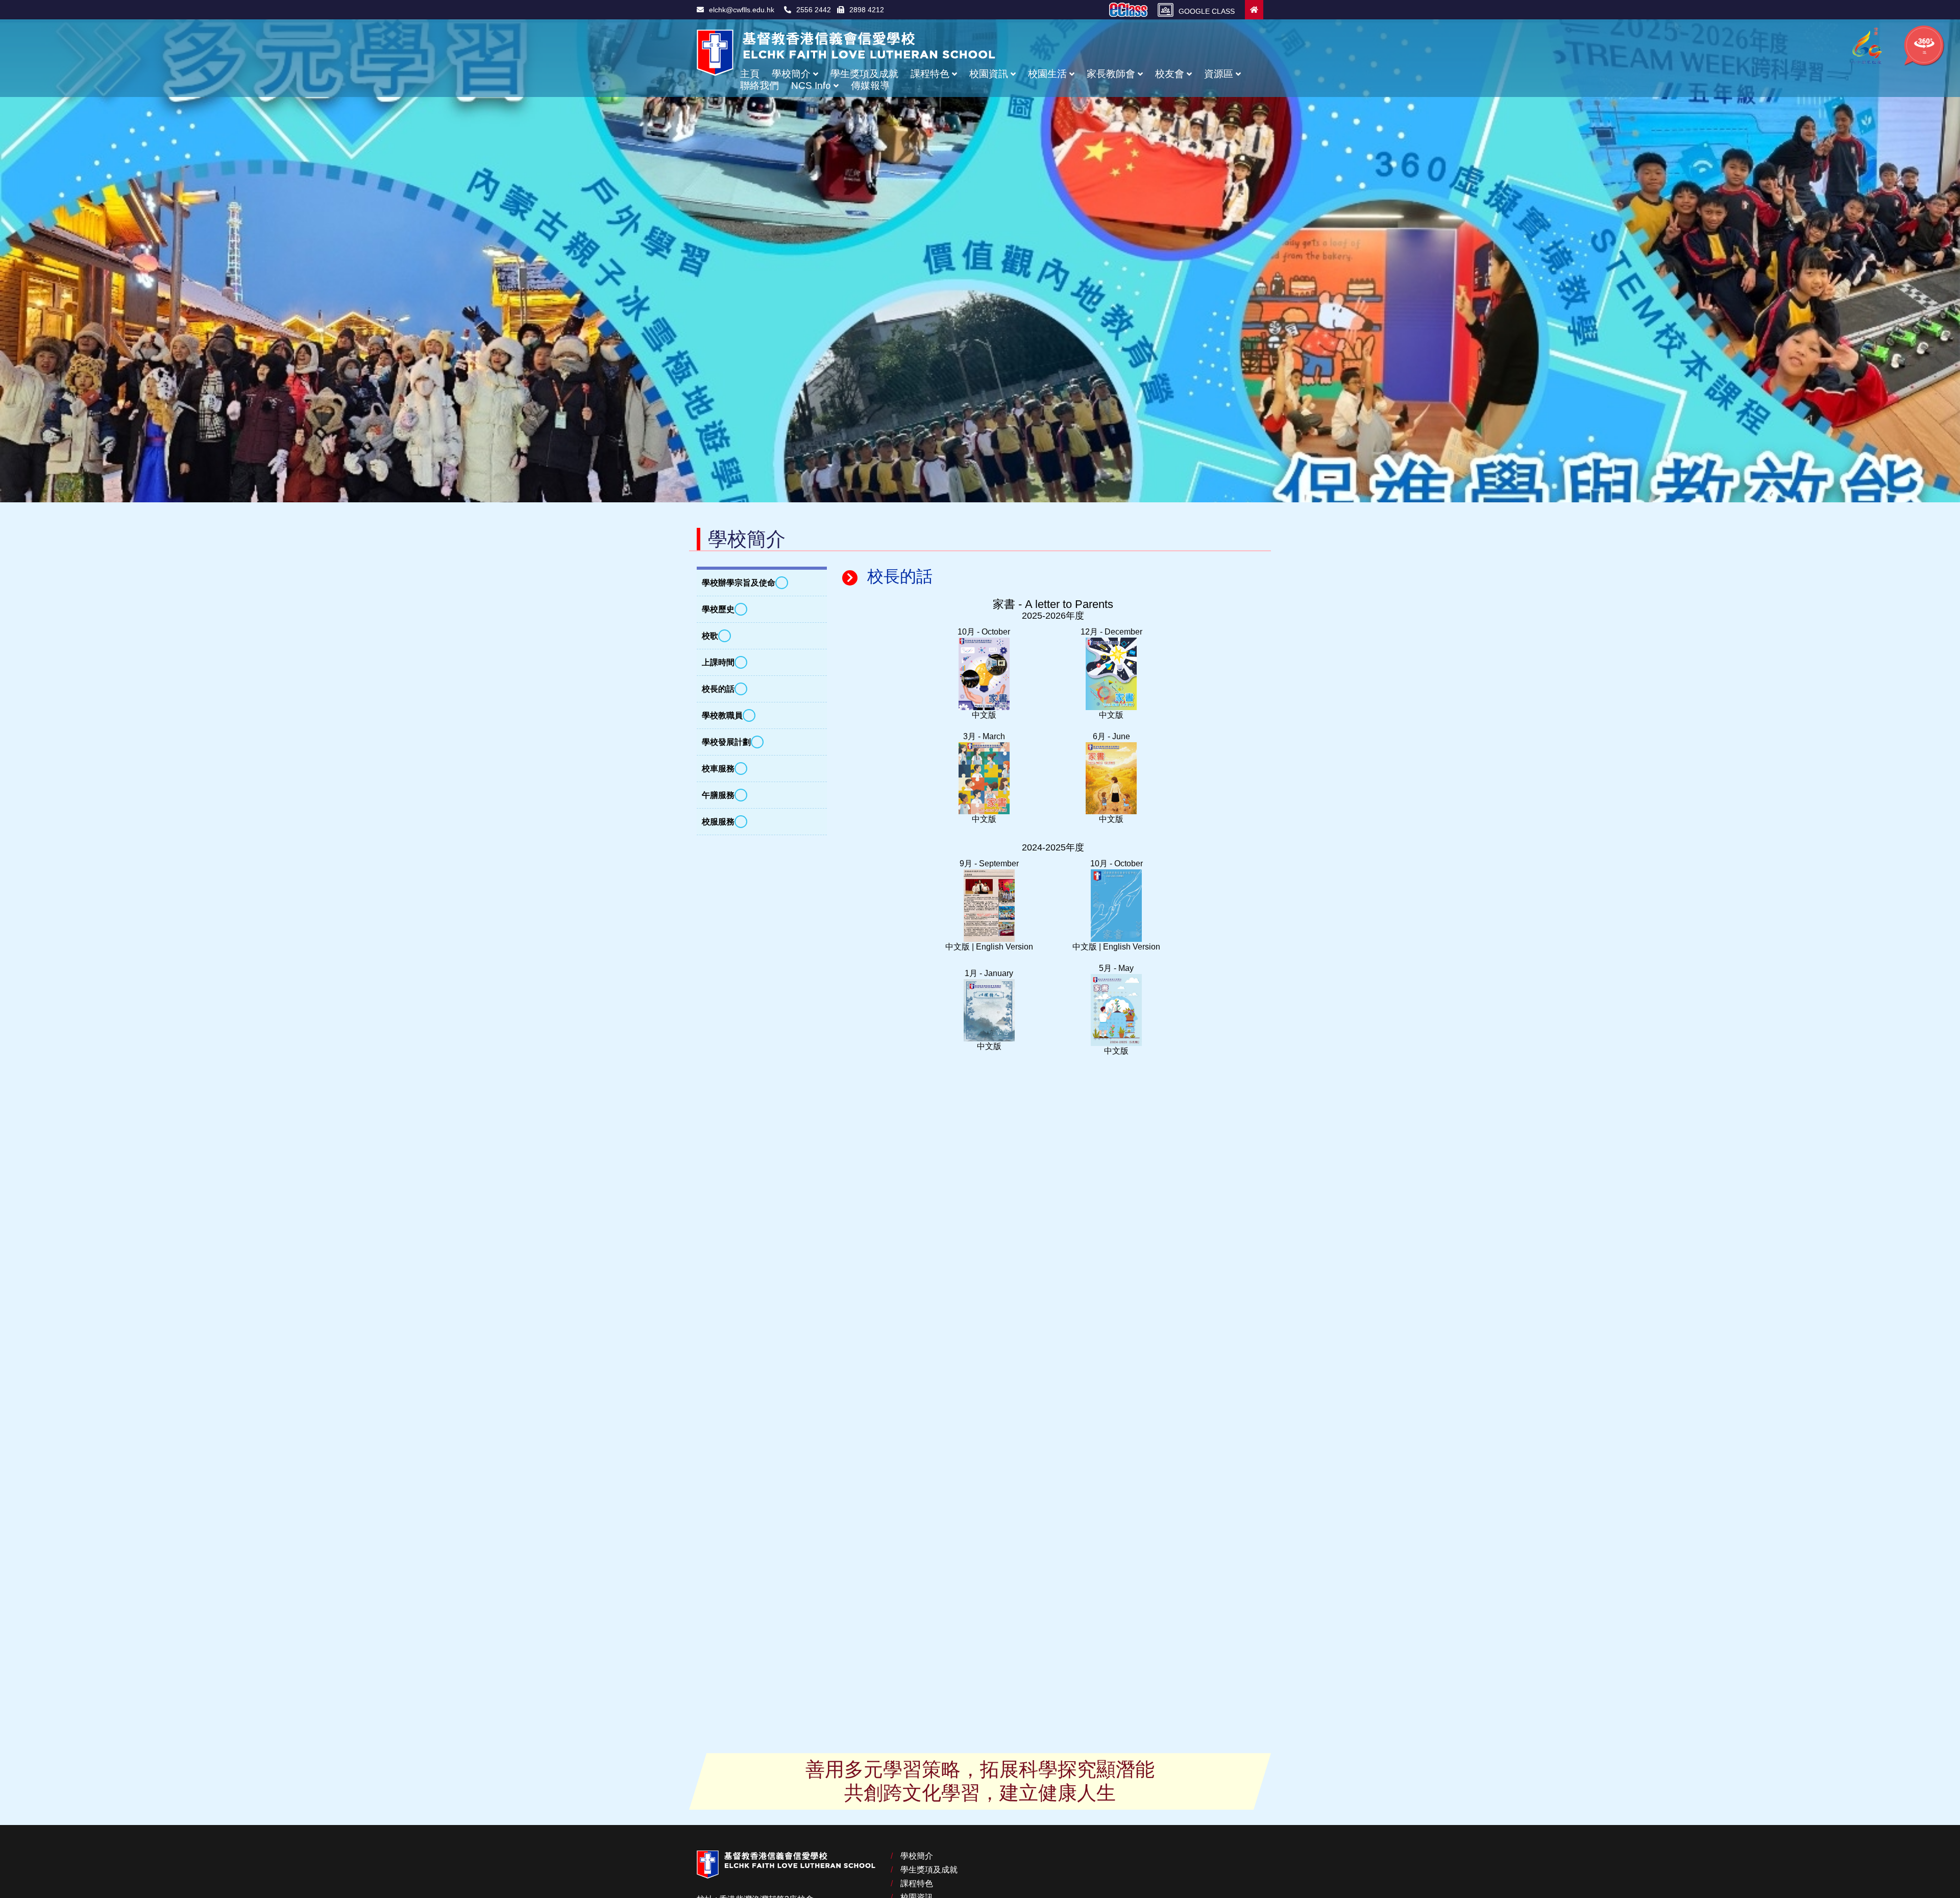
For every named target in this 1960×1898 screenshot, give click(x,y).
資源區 (1219, 74)
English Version (1004, 947)
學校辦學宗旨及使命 (739, 583)
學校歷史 (718, 609)
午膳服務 (718, 795)
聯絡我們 (759, 86)
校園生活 (1047, 74)
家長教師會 (1111, 74)
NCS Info (811, 86)
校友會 (1170, 74)
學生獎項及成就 (864, 74)
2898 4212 (867, 10)
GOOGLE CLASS (1207, 11)
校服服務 (718, 822)
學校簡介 (791, 74)
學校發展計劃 (726, 742)
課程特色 (930, 74)
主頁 (750, 74)
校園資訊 (989, 74)
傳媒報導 (870, 86)
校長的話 (718, 689)
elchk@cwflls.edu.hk (742, 10)
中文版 (984, 715)
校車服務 (718, 769)
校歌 (710, 636)
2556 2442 (816, 10)
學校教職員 (722, 715)
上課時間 (718, 662)
